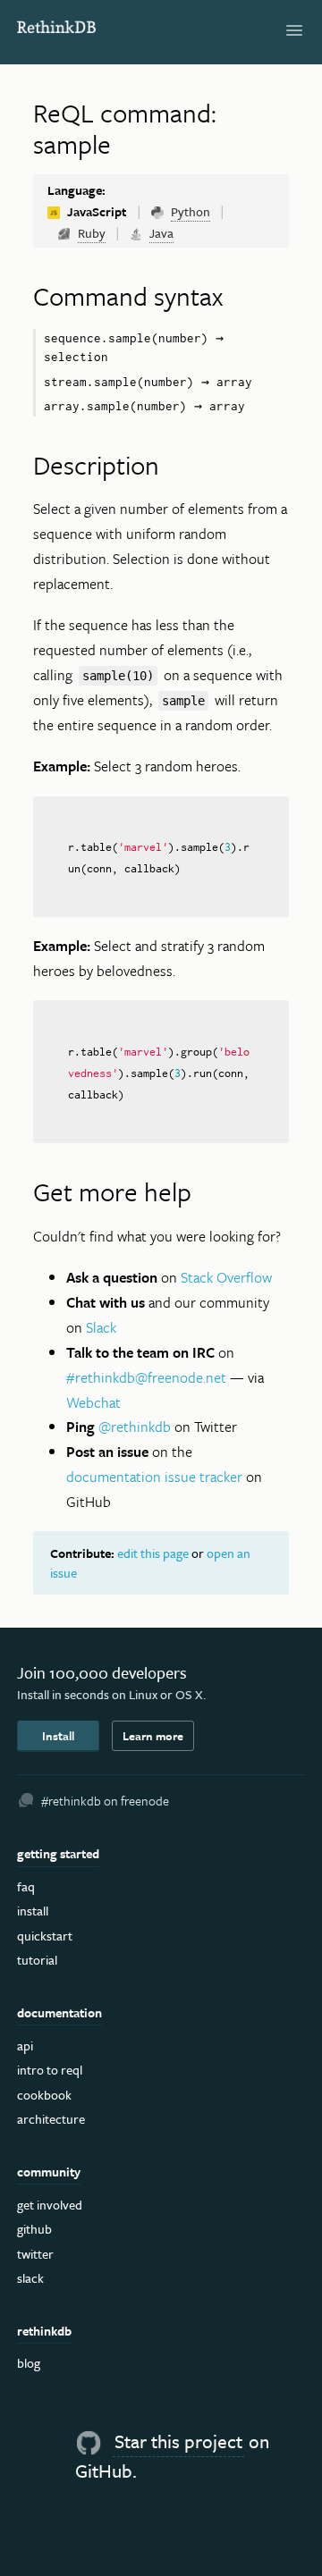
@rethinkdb (135, 1427)
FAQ (26, 1886)
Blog (29, 2363)
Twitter (35, 2254)
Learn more (153, 1736)
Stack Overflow (226, 1277)
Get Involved (50, 2205)
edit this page (153, 1553)
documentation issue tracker (154, 1477)
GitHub (34, 2229)
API (25, 2046)
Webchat (93, 1402)
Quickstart (45, 1936)
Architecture (51, 2119)
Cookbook (44, 2095)
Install (58, 1736)
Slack (101, 1327)
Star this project (178, 2441)
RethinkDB (57, 29)
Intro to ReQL (50, 2070)
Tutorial (37, 1960)
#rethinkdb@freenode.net (146, 1377)
